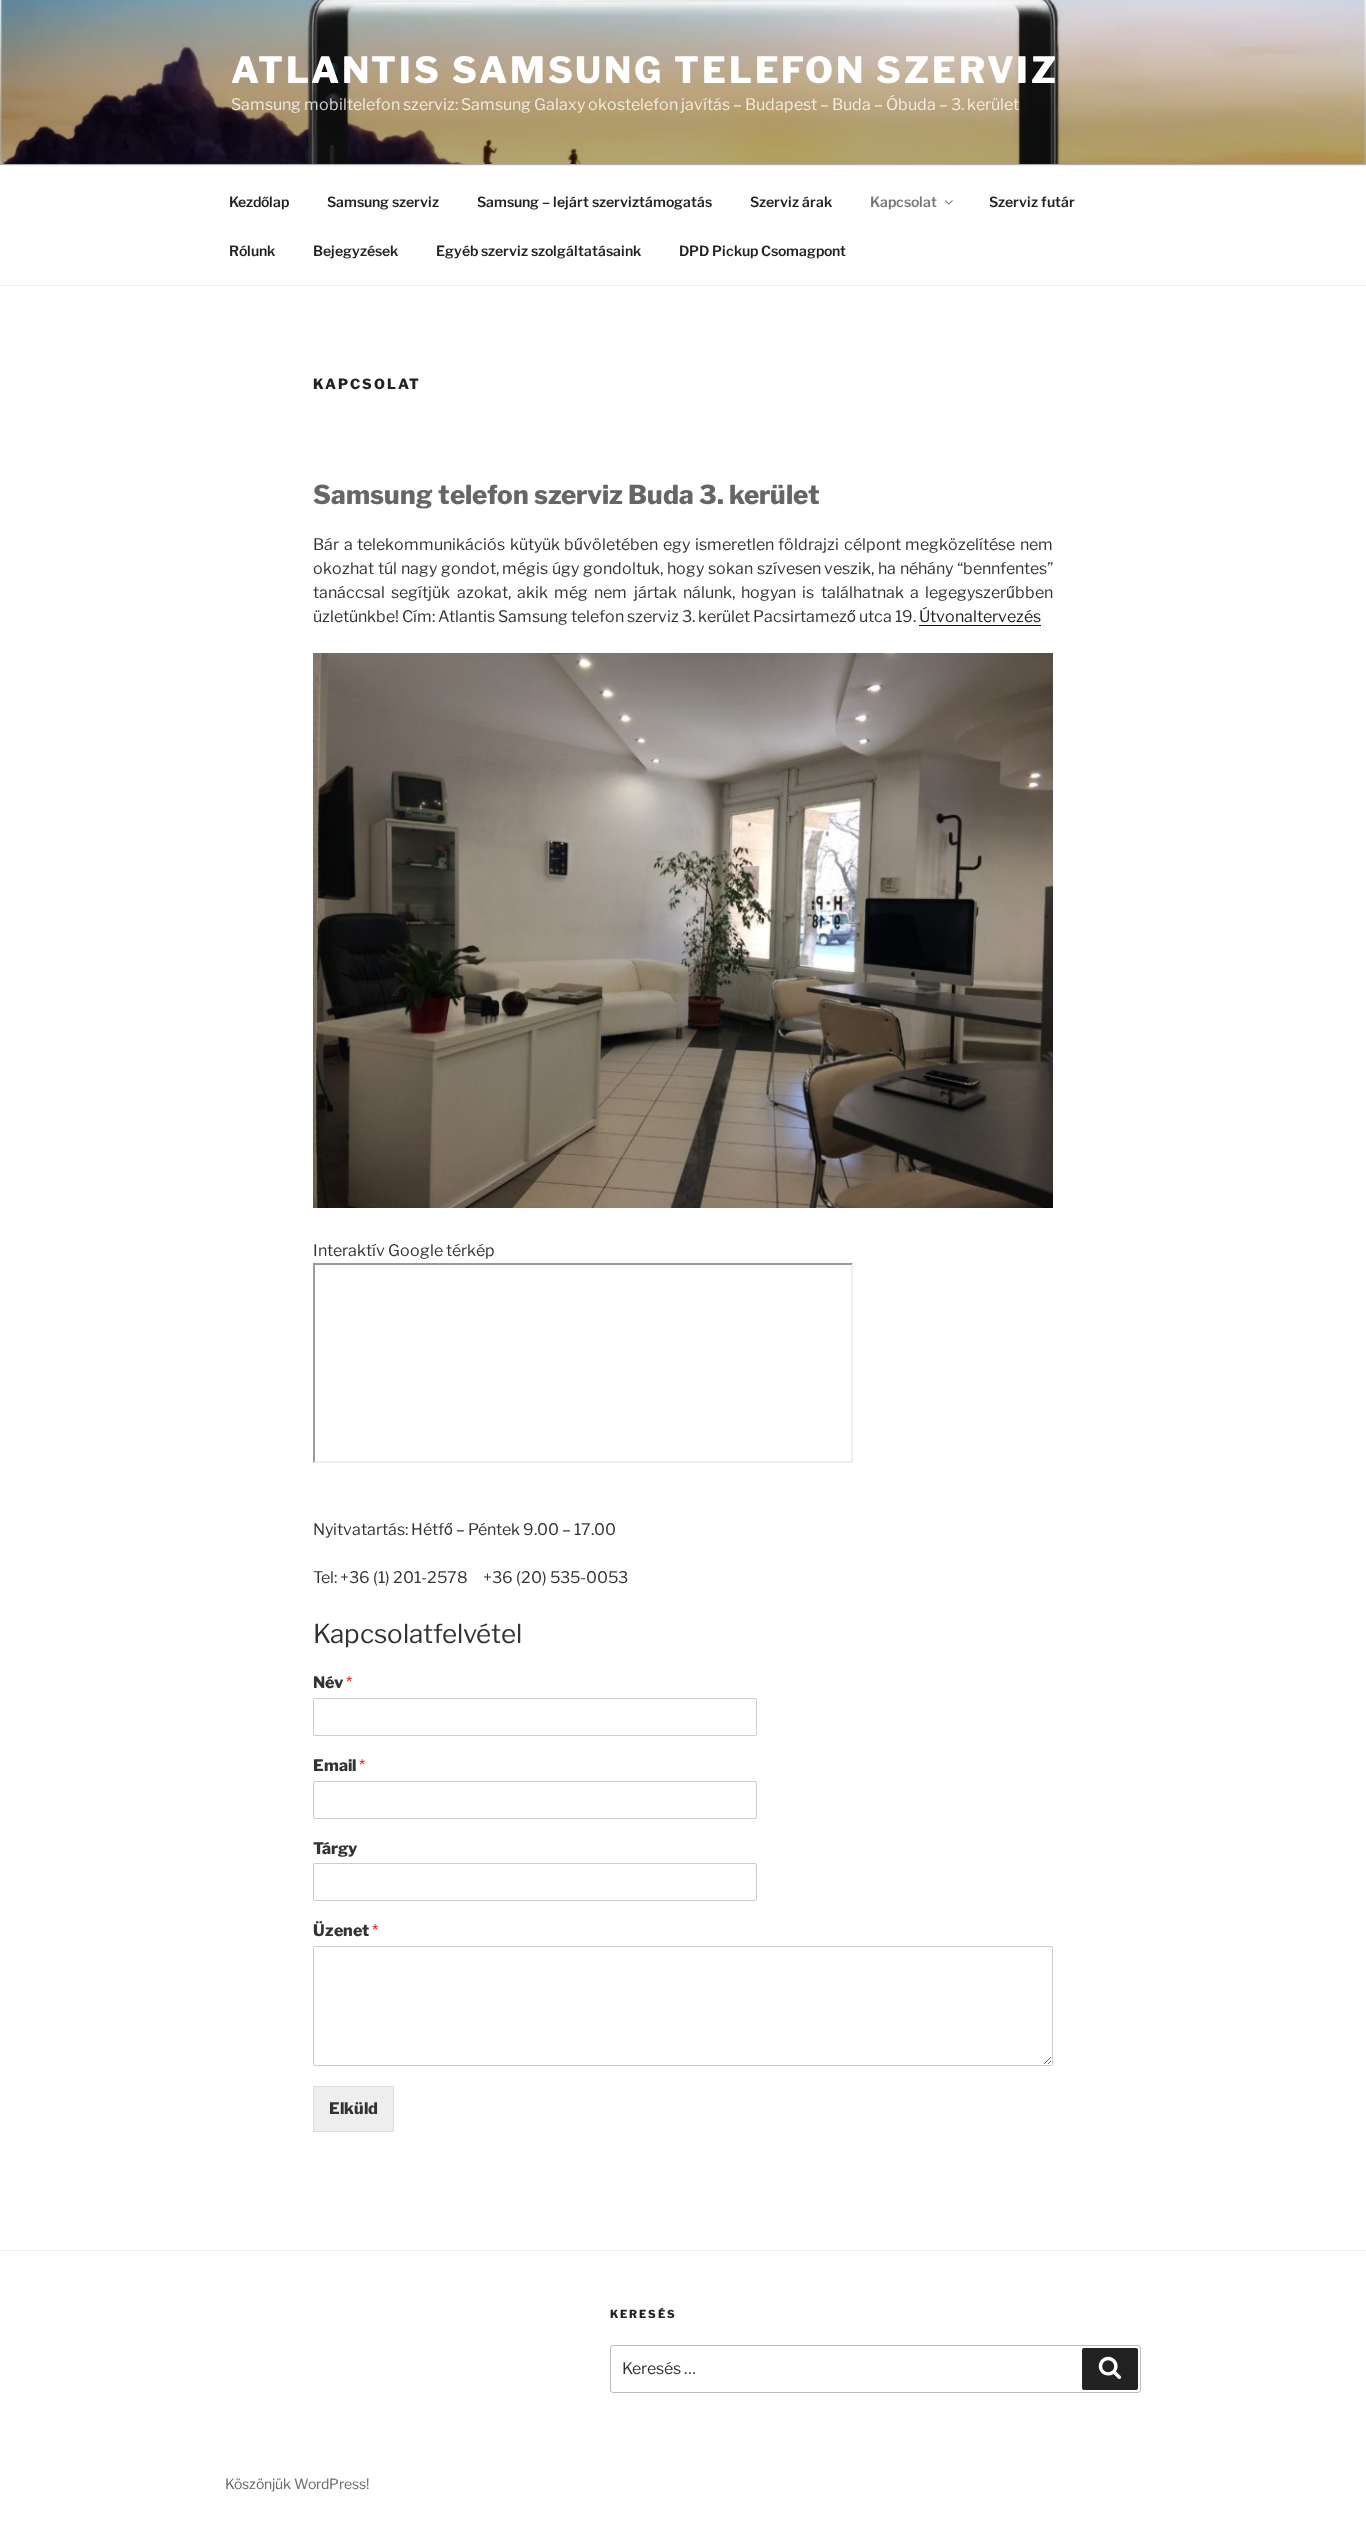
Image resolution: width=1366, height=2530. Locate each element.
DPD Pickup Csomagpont (762, 250)
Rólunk (252, 250)
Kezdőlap (259, 201)
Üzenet (345, 1930)
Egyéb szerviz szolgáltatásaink (538, 250)
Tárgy (335, 1848)
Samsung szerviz (383, 201)
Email (339, 1765)
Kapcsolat (903, 201)
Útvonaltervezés (980, 616)
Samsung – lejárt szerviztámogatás (594, 201)
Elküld (353, 2108)
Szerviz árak (791, 201)
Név (332, 1682)
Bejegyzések (355, 250)
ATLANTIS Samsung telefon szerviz (645, 70)
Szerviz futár (1032, 201)
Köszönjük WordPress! (297, 2483)
